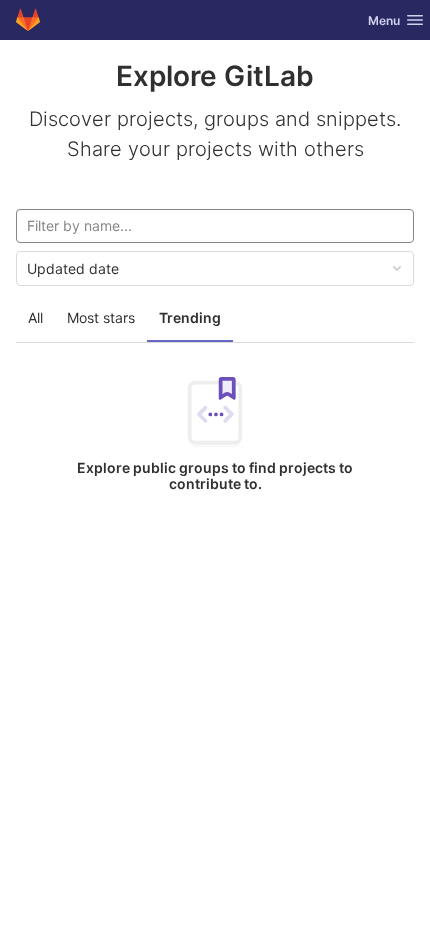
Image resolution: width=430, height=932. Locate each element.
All (35, 317)
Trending (190, 317)
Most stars (101, 317)
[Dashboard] (28, 20)
